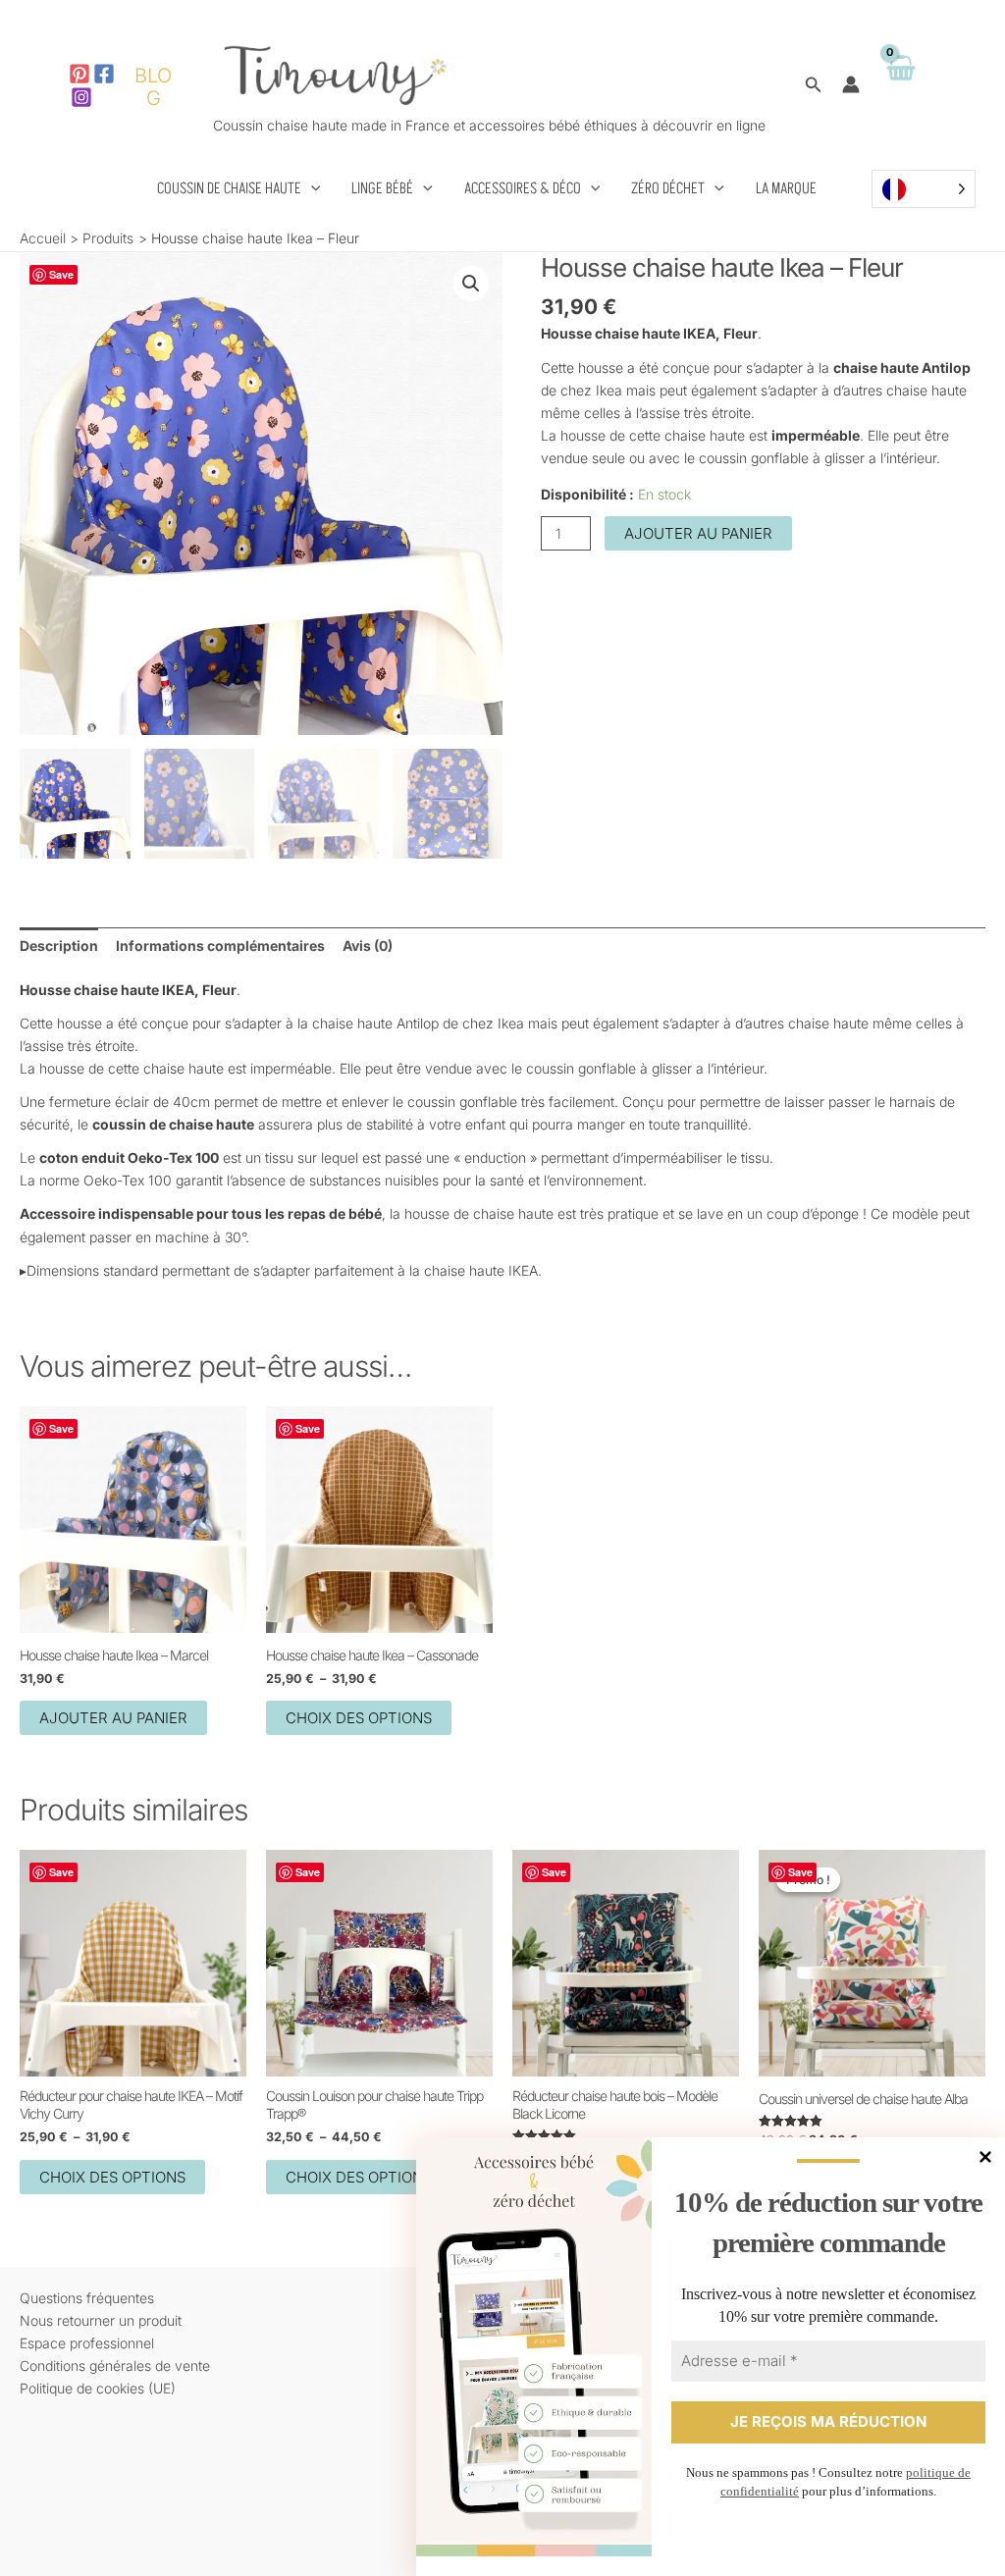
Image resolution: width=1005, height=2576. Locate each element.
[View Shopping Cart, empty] (900, 85)
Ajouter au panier (698, 533)
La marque (786, 188)
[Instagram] (81, 97)
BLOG (153, 87)
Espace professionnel (87, 2343)
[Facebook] (104, 74)
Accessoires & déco (523, 188)
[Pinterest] (79, 74)
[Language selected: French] (924, 189)
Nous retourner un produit (101, 2320)
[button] (814, 85)
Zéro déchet (668, 188)
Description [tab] (59, 946)
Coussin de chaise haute (229, 188)
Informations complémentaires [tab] (220, 946)
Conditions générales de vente (115, 2366)
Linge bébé (382, 188)
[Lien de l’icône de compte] (851, 84)
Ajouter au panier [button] (113, 1718)
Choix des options (359, 1718)
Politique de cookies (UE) (98, 2388)
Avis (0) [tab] (368, 946)
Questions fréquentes (87, 2298)
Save (61, 274)
